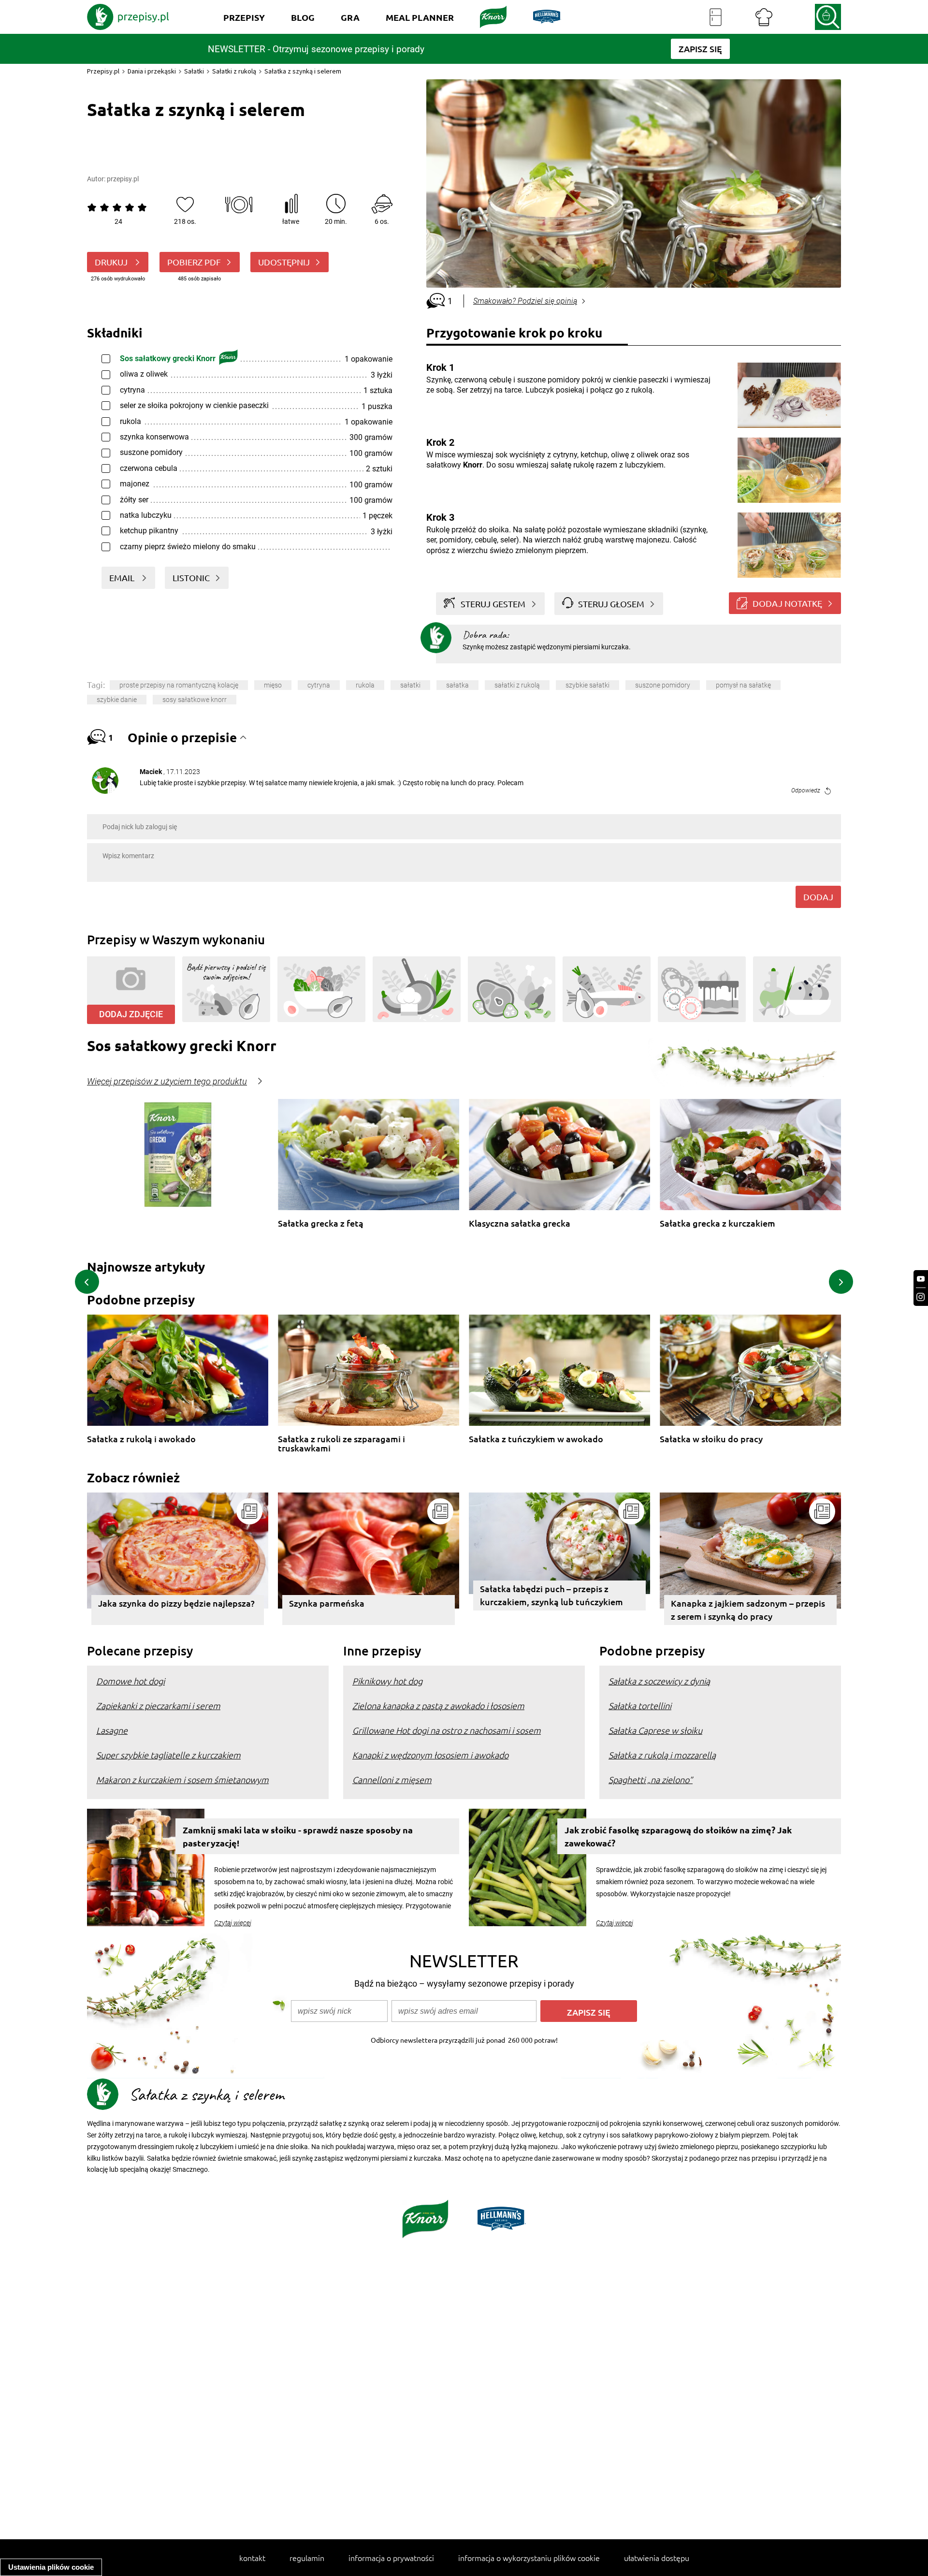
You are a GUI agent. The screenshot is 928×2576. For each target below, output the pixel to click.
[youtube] (921, 1279)
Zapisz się (589, 2012)
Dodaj (818, 897)
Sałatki (194, 71)
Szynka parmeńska (327, 1603)
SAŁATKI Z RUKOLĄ (517, 685)
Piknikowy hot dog (387, 1681)
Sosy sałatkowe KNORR (195, 700)
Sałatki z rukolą (234, 71)
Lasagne (112, 1730)
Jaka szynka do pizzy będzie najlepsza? (176, 1603)
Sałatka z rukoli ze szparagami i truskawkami (341, 1443)
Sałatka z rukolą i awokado (141, 1439)
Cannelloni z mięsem (392, 1779)
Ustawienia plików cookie (51, 2567)
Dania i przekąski (152, 71)
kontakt (252, 2558)
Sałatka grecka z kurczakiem (718, 1223)
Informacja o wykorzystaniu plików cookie (529, 2558)
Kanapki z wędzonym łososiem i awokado (430, 1755)
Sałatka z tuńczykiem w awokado (536, 1439)
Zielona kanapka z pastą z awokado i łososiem (438, 1705)
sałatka (457, 685)
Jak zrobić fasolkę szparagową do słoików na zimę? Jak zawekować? (678, 1836)
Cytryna (319, 685)
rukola (365, 685)
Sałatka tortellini (640, 1705)
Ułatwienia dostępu (657, 2558)
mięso (273, 685)
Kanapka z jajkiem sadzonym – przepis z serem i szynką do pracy (748, 1610)
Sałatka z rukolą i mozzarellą (662, 1755)
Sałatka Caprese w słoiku (655, 1730)
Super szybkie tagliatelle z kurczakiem (168, 1755)
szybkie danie (117, 700)
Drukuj (112, 262)
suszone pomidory (663, 685)
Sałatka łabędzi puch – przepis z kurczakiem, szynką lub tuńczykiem (551, 1595)
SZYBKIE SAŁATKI (587, 685)
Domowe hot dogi (130, 1681)
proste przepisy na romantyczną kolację (179, 685)
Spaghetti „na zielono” (651, 1779)
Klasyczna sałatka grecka (520, 1223)
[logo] (128, 17)
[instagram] (921, 1297)
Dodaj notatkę (787, 603)
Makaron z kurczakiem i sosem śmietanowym (182, 1779)
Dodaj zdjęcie (131, 1014)
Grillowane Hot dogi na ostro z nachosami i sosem (447, 1730)
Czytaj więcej (233, 1923)
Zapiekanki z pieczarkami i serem (158, 1705)
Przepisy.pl (103, 71)
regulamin (307, 2558)
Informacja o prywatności (391, 2558)
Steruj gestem (493, 604)
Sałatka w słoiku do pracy (711, 1439)
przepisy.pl (123, 179)
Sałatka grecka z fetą (321, 1223)
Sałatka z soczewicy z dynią (659, 1681)
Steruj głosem (611, 604)
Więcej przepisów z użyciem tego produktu (167, 1082)
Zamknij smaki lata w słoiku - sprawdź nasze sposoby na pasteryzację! (298, 1836)
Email (123, 578)
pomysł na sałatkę (743, 685)
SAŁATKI (410, 685)
